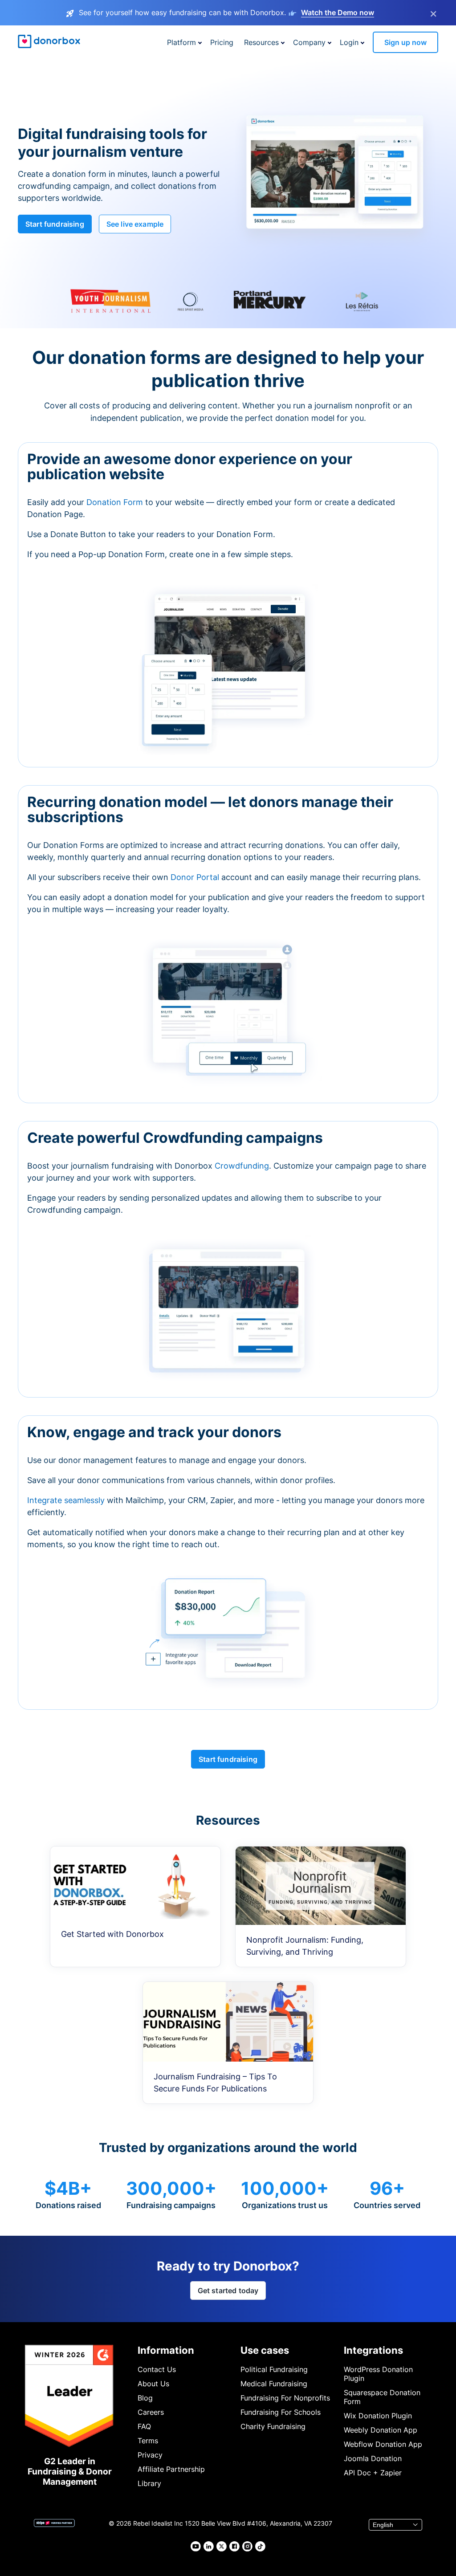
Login (349, 42)
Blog (145, 2398)
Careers (151, 2412)
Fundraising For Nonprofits (285, 2398)
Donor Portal (195, 877)
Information (166, 2350)
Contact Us (157, 2369)
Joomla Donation (373, 2458)
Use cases (265, 2350)
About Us (153, 2384)
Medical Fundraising (274, 2384)
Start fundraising (55, 224)
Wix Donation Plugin (378, 2416)
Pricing (222, 42)
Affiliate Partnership (171, 2469)
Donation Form (115, 502)
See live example (135, 224)
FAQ (144, 2426)
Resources (261, 42)
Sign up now (405, 42)
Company (309, 42)
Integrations (373, 2350)
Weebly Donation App (381, 2430)
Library (149, 2483)
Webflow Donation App (383, 2444)
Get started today (228, 2291)
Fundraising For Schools (281, 2412)
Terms (148, 2441)
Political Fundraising (274, 2369)
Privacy (150, 2455)
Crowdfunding (242, 1166)
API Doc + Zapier (373, 2473)
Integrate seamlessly (66, 1500)
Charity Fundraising (273, 2426)
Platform (181, 42)
